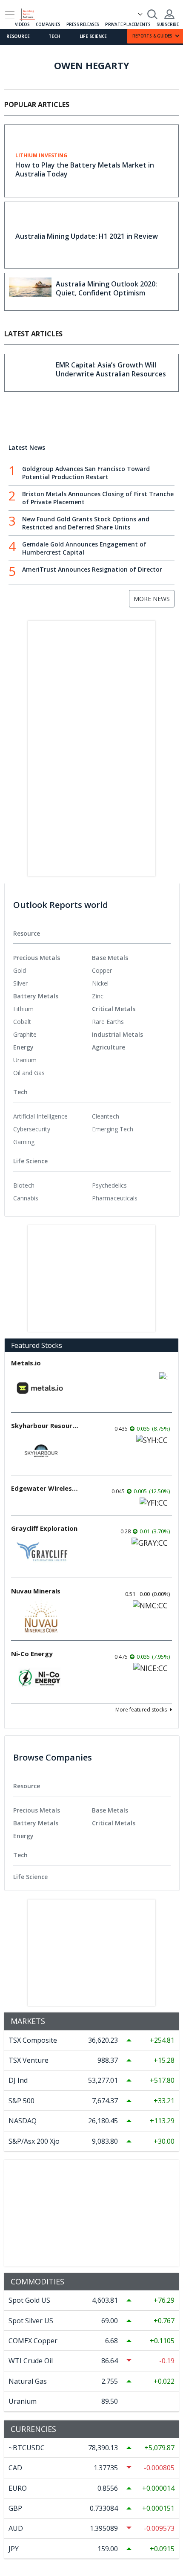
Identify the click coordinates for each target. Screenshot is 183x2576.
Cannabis (26, 1198)
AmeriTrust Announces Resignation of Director (92, 569)
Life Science (93, 36)
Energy (23, 1047)
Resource (18, 36)
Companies (48, 24)
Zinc (98, 996)
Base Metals (110, 958)
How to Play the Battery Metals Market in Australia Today (85, 169)
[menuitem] (53, 971)
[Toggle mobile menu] (10, 15)
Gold (20, 970)
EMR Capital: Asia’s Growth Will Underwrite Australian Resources (111, 369)
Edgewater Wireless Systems (45, 1488)
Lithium (23, 1009)
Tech (54, 36)
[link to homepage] (31, 13)
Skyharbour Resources (45, 1425)
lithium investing (41, 156)
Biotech (24, 1185)
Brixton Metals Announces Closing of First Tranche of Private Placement (98, 498)
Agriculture (109, 1047)
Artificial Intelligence (40, 1116)
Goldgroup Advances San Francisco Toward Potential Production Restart (86, 473)
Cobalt (22, 1022)
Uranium (25, 1060)
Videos (22, 24)
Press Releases (83, 24)
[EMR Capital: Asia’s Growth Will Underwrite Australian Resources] (30, 373)
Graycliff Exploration (44, 1528)
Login (169, 14)
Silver (20, 983)
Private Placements (128, 24)
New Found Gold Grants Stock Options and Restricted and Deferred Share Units (86, 523)
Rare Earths (108, 1022)
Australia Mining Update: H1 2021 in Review (87, 236)
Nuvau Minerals (36, 1591)
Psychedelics (109, 1185)
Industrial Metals (117, 1034)
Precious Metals (37, 958)
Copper (102, 970)
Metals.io (26, 1363)
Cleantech (106, 1116)
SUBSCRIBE (168, 24)
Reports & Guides (152, 36)
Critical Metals (114, 1009)
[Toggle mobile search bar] (152, 14)
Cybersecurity (32, 1129)
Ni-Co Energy (32, 1654)
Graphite (25, 1034)
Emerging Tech (113, 1129)
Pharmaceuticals (115, 1198)
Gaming (24, 1142)
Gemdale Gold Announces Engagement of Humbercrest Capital (84, 548)
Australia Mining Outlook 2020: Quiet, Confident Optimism (106, 288)
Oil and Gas (29, 1073)
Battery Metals (36, 996)
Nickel (100, 983)
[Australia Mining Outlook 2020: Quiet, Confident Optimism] (30, 292)
